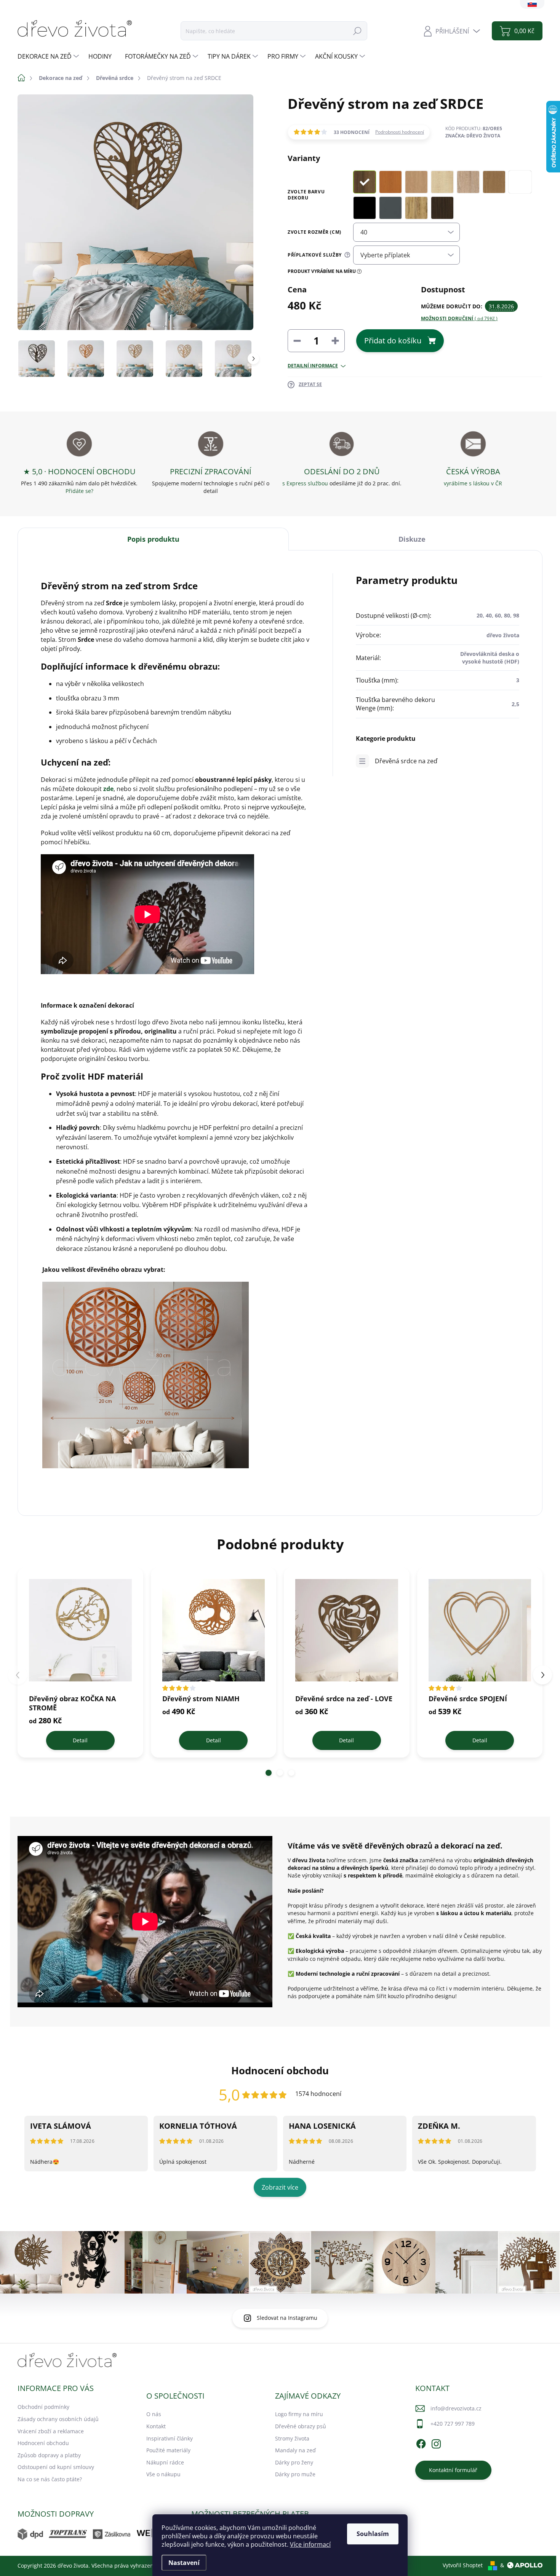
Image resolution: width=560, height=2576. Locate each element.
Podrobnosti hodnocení (400, 132)
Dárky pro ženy (294, 2462)
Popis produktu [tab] (153, 539)
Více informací (310, 2544)
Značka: (473, 136)
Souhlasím (373, 2534)
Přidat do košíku (393, 341)
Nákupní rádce (165, 2462)
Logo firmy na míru (299, 2414)
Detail (80, 1740)
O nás (154, 2414)
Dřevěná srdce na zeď (406, 761)
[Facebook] (421, 2443)
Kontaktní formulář (453, 2470)
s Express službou (305, 483)
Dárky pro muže (295, 2474)
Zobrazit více (280, 2187)
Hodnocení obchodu (43, 2443)
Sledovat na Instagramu (287, 2318)
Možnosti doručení (459, 319)
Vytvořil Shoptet (463, 2565)
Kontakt (156, 2426)
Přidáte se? (79, 491)
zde (108, 789)
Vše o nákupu (163, 2474)
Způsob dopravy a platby (49, 2455)
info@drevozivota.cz (456, 2408)
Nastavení (184, 2563)
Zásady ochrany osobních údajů (58, 2419)
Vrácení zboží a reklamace (51, 2431)
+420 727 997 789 (453, 2424)
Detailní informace (313, 366)
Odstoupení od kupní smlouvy (56, 2467)
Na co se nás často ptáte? (50, 2479)
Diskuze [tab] (412, 539)
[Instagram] (436, 2443)
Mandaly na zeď (295, 2450)
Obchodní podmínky (43, 2407)
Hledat (357, 31)
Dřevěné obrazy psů (301, 2426)
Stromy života (292, 2438)
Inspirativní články (170, 2438)
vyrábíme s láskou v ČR (473, 483)
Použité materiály (168, 2450)
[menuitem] (49, 56)
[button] (269, 1773)
